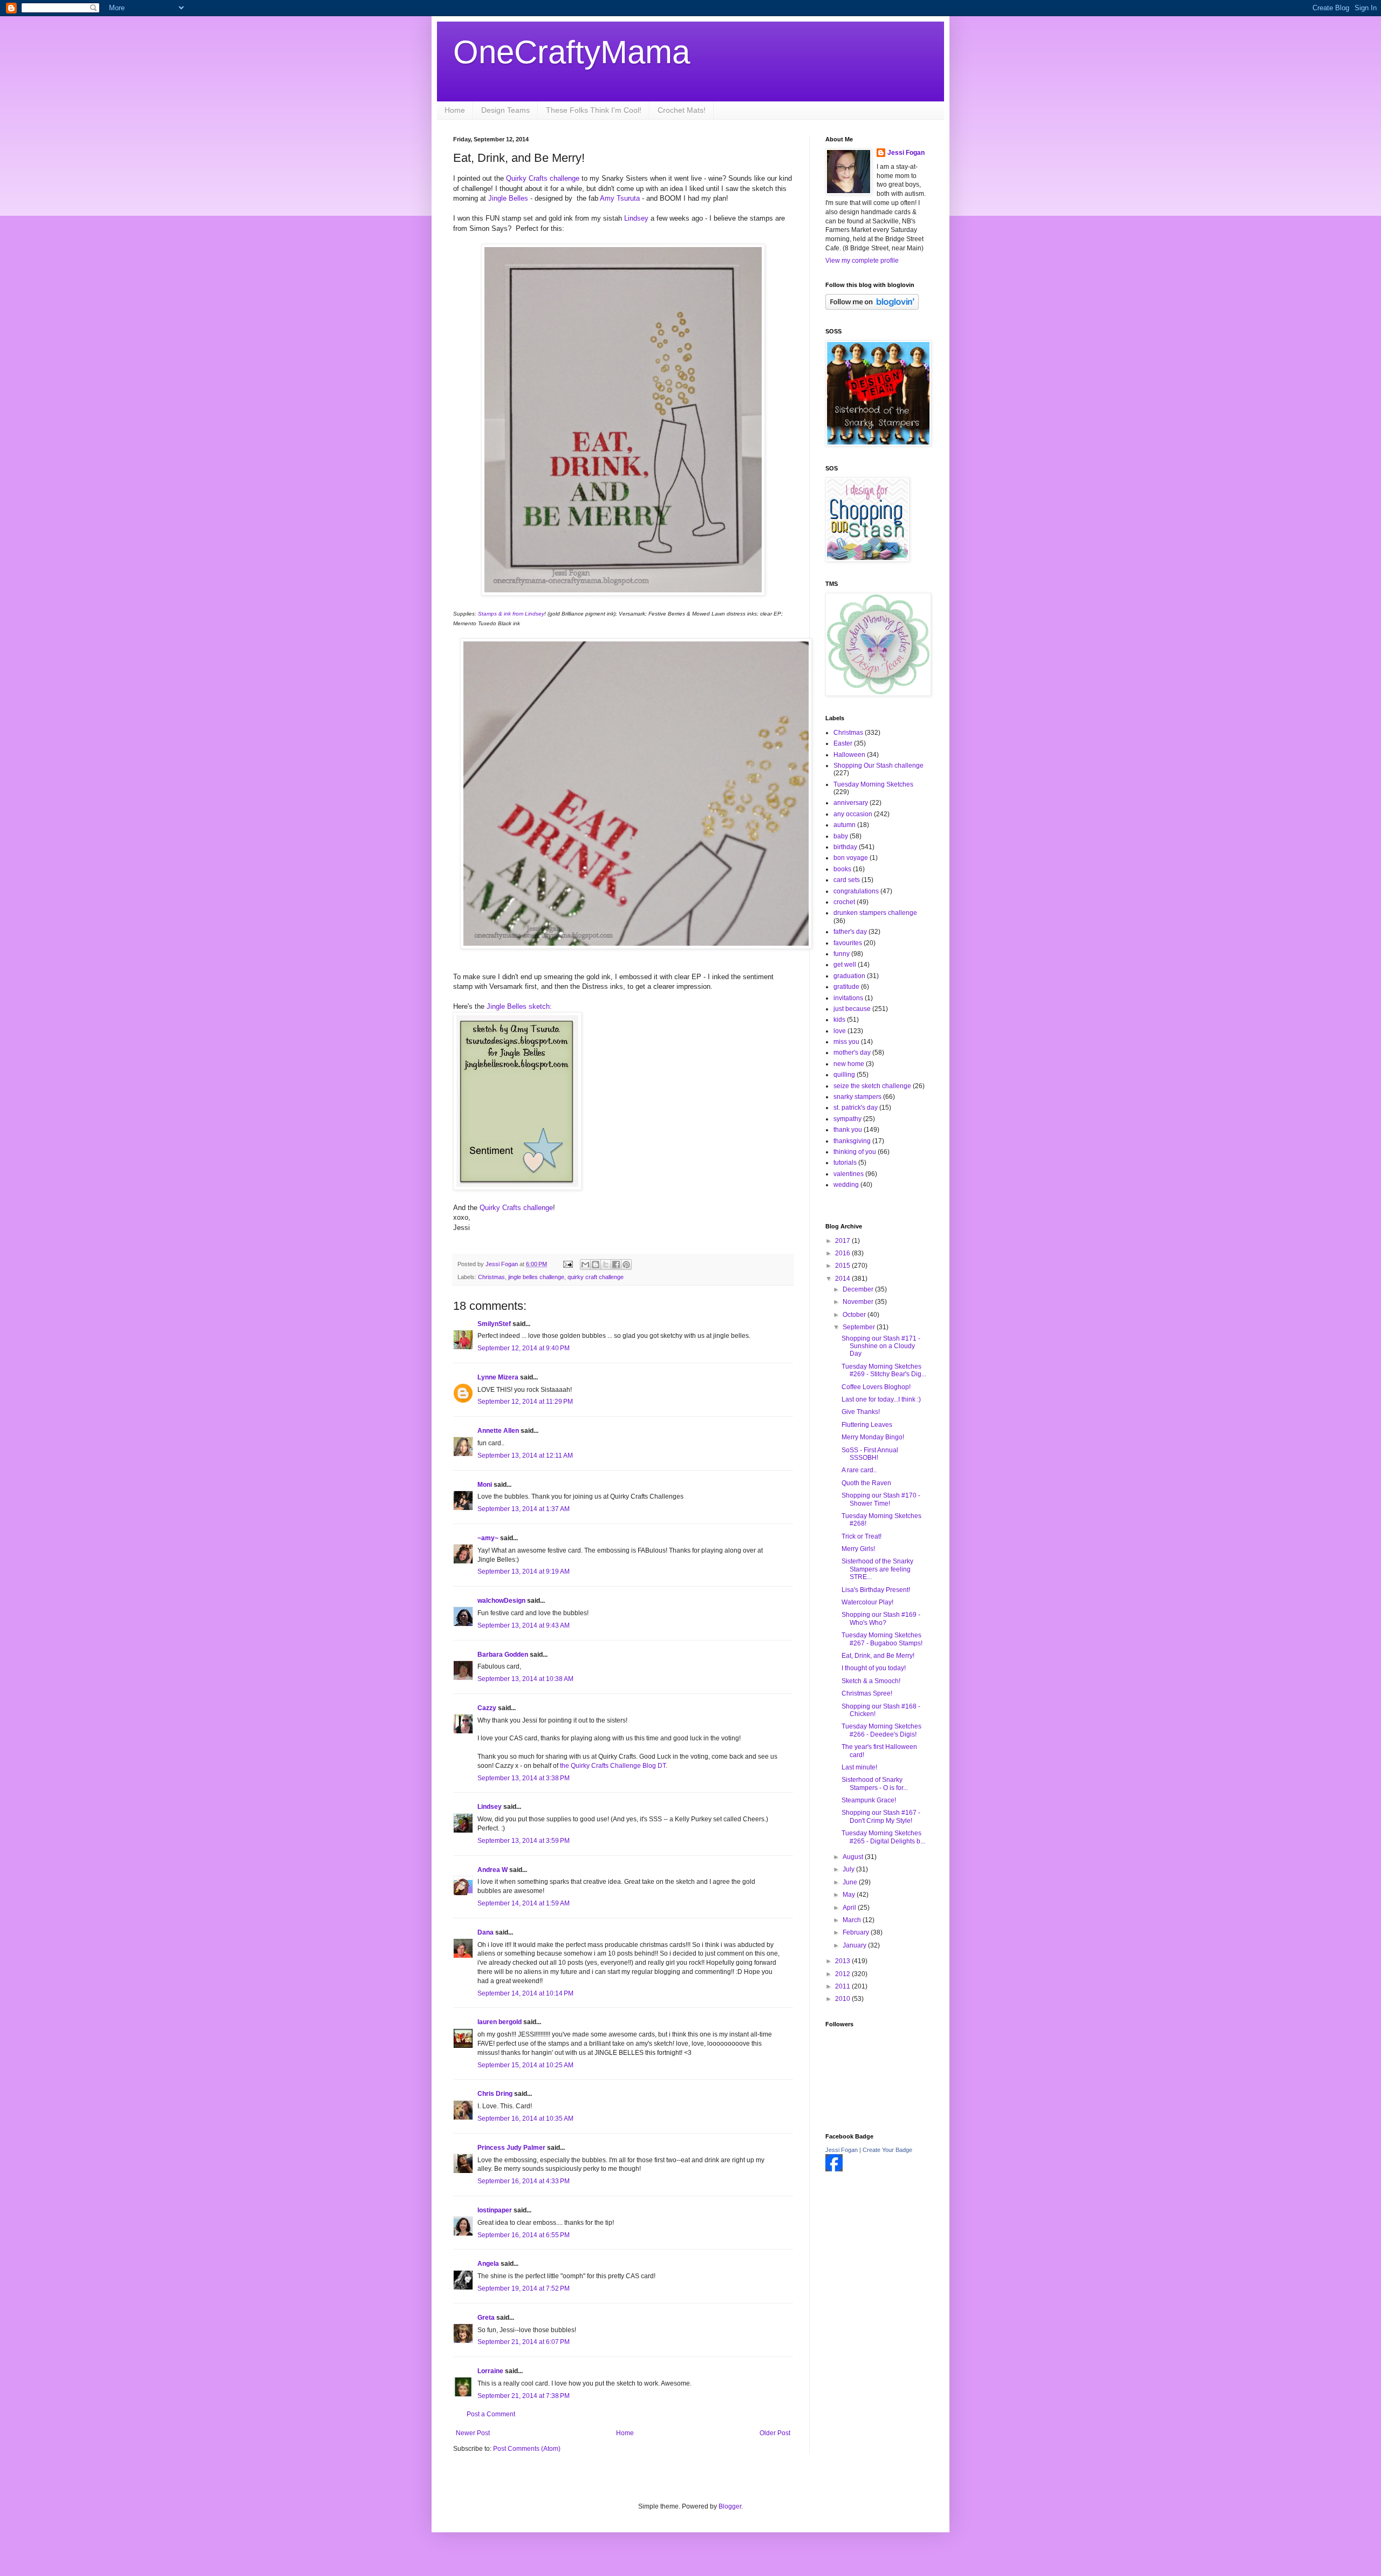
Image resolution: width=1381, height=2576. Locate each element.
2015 (843, 1266)
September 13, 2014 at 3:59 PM (524, 1841)
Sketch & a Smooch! (871, 1681)
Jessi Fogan (906, 153)
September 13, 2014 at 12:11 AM (525, 1456)
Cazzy (487, 1708)
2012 (843, 1974)
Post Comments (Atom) (527, 2449)
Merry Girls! (858, 1549)
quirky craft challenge (596, 1277)
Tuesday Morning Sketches (873, 784)
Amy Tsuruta (620, 198)
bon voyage (851, 858)
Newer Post (473, 2433)
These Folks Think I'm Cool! (594, 110)
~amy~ (488, 1538)
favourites (848, 943)
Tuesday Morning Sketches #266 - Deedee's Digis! (881, 1730)
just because (852, 1009)
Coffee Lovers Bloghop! (876, 1387)
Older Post (775, 2433)
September (860, 1327)
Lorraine (491, 2371)
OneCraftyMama (572, 52)
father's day (850, 932)
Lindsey (636, 218)
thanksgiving (852, 1141)
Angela (488, 2264)
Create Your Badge (887, 2150)
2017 (843, 1241)
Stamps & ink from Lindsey (510, 614)
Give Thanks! (861, 1412)
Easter (843, 743)
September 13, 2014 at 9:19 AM (524, 1571)
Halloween (849, 755)
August (854, 1857)
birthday (845, 847)
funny (842, 954)
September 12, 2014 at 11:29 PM (525, 1402)
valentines (849, 1174)
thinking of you (855, 1152)
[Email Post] (568, 1264)
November (859, 1302)
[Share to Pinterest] (626, 1265)
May (850, 1895)
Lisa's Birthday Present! (876, 1590)
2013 (843, 1961)
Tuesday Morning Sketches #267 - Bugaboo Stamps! (882, 1639)
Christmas (491, 1277)
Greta (486, 2318)
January (855, 1945)
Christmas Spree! (867, 1693)
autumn (845, 825)
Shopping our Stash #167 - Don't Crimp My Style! (881, 1816)
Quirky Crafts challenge (544, 178)
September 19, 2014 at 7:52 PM (524, 2288)
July (849, 1869)
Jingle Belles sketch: (518, 1006)
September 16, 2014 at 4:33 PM (524, 2181)
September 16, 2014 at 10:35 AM (525, 2119)
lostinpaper (495, 2210)
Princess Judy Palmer (511, 2148)
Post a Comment (491, 2414)
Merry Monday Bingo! (873, 1437)
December (859, 1289)
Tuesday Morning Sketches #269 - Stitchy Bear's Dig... (884, 1370)
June (851, 1882)
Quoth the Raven (866, 1483)
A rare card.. (859, 1470)
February (857, 1932)
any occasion (853, 814)
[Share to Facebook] (616, 1265)
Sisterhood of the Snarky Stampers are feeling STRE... (877, 1569)
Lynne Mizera (498, 1377)
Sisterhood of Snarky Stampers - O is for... (875, 1784)
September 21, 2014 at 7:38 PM (524, 2396)
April (850, 1908)
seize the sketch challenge (872, 1086)
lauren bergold (500, 2022)
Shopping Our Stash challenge (878, 766)
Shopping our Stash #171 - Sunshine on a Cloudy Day (881, 1346)
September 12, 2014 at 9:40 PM (524, 1348)
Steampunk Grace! (869, 1800)
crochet (844, 902)
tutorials (845, 1163)
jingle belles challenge (536, 1277)
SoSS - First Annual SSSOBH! (870, 1454)
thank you (848, 1130)
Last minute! (859, 1767)
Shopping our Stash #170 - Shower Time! (881, 1499)
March (853, 1920)
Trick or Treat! (862, 1536)
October (855, 1315)
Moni (485, 1485)
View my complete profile (862, 261)
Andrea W (493, 1870)
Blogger (730, 2506)
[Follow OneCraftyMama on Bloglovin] (872, 308)
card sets (847, 880)
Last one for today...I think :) (881, 1399)
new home (849, 1064)
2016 (843, 1253)
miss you (846, 1042)
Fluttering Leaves (867, 1425)
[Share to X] (606, 1265)
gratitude (846, 987)
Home (455, 110)
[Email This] (585, 1265)
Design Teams (505, 110)
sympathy (847, 1119)
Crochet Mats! (682, 110)
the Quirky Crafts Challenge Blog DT (613, 1766)
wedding (846, 1185)
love (840, 1031)
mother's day (852, 1053)
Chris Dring (495, 2094)
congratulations (856, 891)
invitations (848, 998)
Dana (486, 1932)
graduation (849, 976)
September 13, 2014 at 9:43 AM (524, 1625)
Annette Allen (498, 1431)
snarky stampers (857, 1097)
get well (845, 965)
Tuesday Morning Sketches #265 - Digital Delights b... (883, 1837)
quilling (844, 1075)
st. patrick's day (856, 1108)
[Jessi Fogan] (834, 2169)
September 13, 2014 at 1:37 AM (524, 1509)
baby (841, 836)
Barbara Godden (503, 1655)
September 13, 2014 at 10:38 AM (525, 1679)
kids (839, 1020)
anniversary (851, 803)
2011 (843, 1986)
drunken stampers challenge (875, 913)
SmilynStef (494, 1324)
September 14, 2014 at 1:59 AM (524, 1903)
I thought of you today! (874, 1668)
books (842, 869)
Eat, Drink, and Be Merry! (878, 1656)
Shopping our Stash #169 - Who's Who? (881, 1618)
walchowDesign (501, 1601)
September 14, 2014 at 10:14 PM (525, 1993)
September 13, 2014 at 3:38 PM (524, 1778)
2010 (843, 1999)
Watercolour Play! (867, 1602)
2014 (843, 1279)
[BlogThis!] (596, 1265)
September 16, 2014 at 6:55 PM (524, 2235)
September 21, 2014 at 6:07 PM (524, 2342)
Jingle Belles (509, 198)
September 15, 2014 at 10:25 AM (525, 2065)
